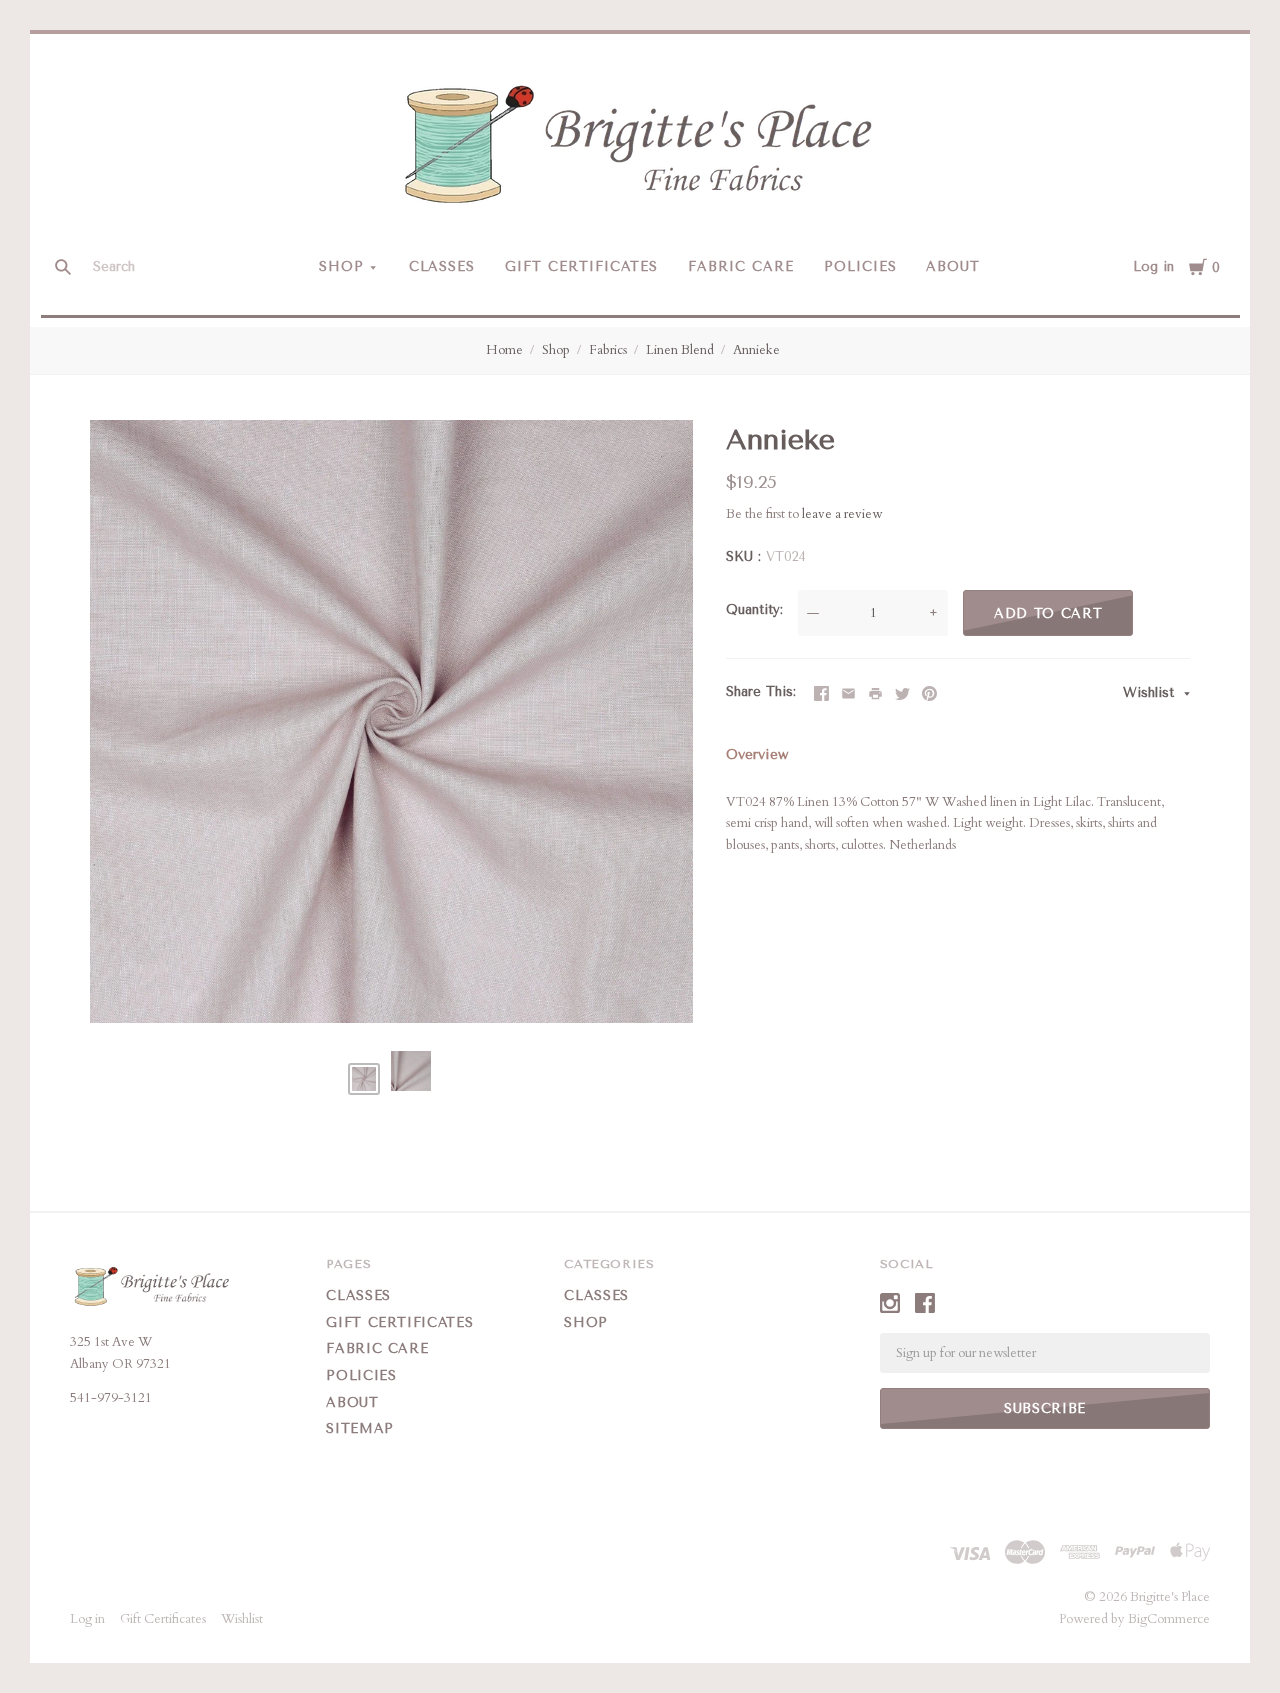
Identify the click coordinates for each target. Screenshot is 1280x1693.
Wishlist (1151, 692)
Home (504, 350)
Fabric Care (741, 266)
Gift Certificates (581, 266)
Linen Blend (680, 350)
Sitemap (360, 1428)
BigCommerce (1169, 1619)
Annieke (756, 350)
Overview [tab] (757, 754)
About (953, 266)
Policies (860, 266)
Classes (442, 266)
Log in (1153, 266)
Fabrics (608, 350)
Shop (341, 266)
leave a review (842, 514)
